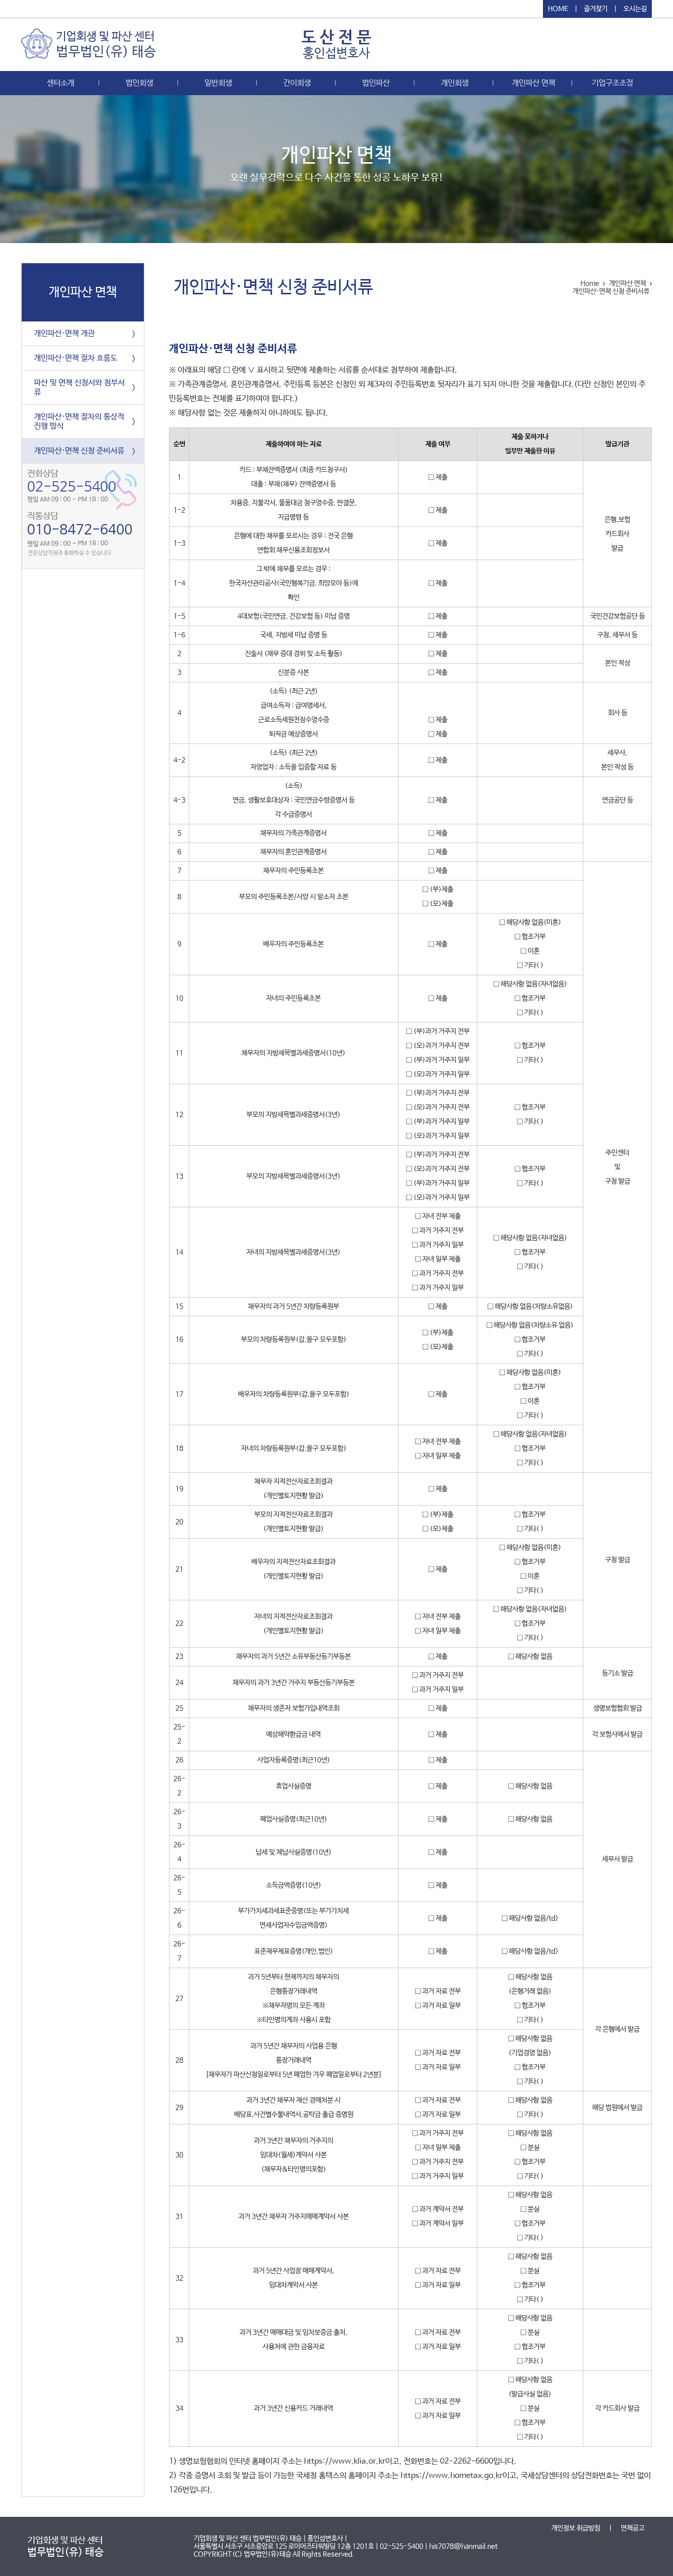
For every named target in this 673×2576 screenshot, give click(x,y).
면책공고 (633, 2528)
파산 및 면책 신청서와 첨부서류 (79, 388)
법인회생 (139, 83)
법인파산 (376, 83)
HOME (558, 9)
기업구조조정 (612, 83)
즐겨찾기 (596, 9)
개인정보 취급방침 (576, 2528)
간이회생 (297, 83)
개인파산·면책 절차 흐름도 (76, 358)
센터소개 (61, 83)
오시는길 (635, 9)
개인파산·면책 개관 (64, 334)
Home (590, 283)
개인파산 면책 (534, 83)
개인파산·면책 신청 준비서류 (79, 451)
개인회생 (455, 83)
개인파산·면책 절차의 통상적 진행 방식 (79, 422)
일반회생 (218, 83)
